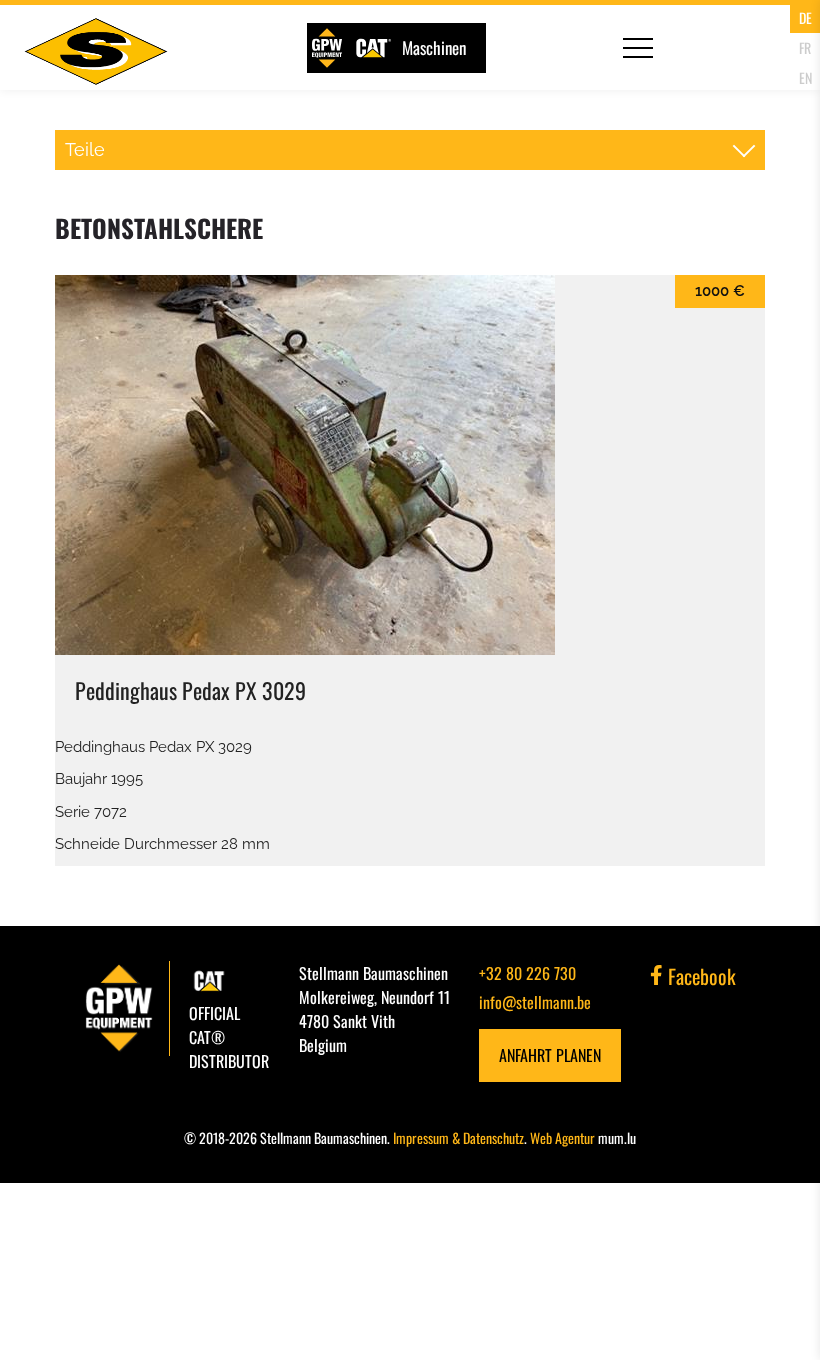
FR (805, 47)
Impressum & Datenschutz (458, 1137)
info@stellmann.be (535, 1002)
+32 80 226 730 (527, 973)
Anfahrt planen (550, 1055)
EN (805, 77)
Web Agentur (562, 1137)
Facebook (699, 976)
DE (805, 17)
